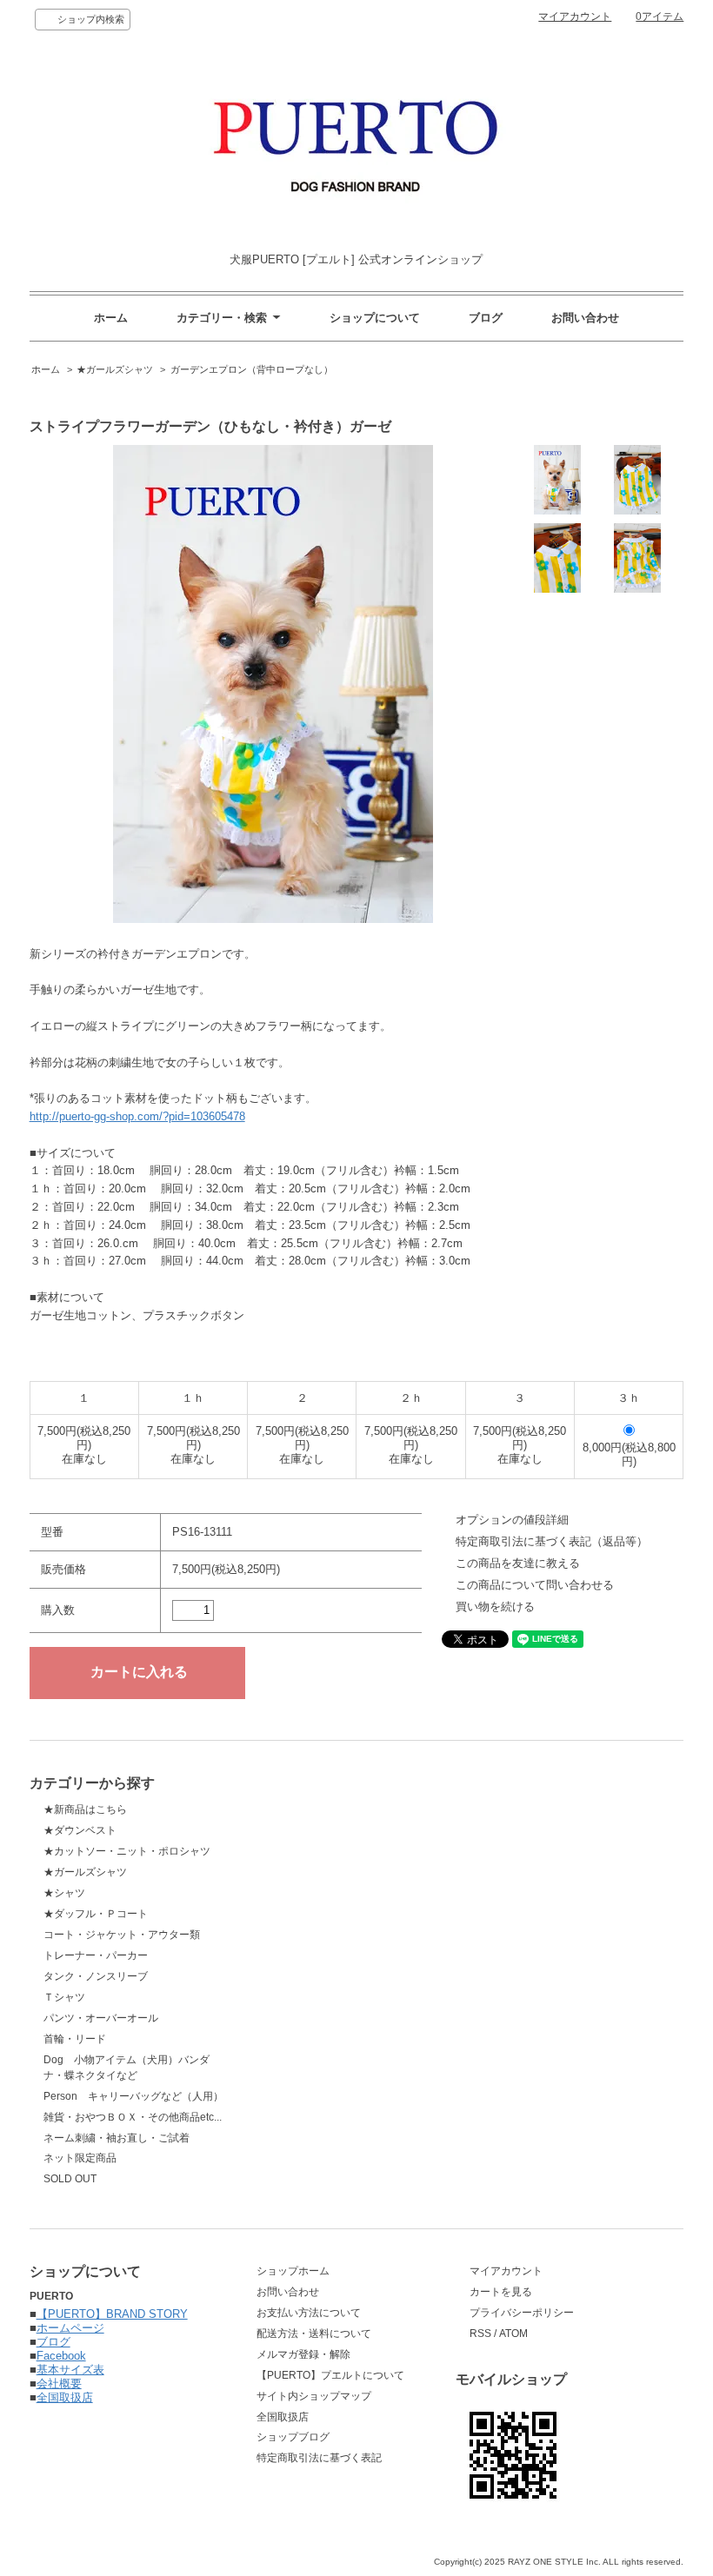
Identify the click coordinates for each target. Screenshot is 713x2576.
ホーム (111, 318)
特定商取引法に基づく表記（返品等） (552, 1541)
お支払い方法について (309, 2313)
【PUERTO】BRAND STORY (112, 2314)
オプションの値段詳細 (512, 1520)
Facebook (61, 2356)
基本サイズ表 (70, 2370)
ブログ (486, 318)
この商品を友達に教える (518, 1563)
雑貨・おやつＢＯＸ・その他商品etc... (133, 2117)
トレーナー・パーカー (96, 1955)
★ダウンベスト (80, 1830)
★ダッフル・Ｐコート (96, 1914)
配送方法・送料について (314, 2334)
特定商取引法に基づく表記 (319, 2458)
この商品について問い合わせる (535, 1585)
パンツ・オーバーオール (101, 2018)
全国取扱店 (65, 2397)
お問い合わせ (585, 318)
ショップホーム (293, 2271)
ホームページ (70, 2328)
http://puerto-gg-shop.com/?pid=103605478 (137, 1116)
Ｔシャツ (64, 1997)
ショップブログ (293, 2437)
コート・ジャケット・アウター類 (122, 1935)
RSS (480, 2334)
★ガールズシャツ (115, 369)
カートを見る (501, 2292)
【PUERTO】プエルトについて (330, 2375)
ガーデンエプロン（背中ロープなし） (252, 369)
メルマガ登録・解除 (303, 2354)
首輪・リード (75, 2039)
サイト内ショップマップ (314, 2396)
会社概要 (59, 2383)
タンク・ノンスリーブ (96, 1976)
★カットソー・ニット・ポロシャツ (127, 1851)
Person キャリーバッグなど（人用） (133, 2096)
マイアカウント (575, 17)
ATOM (513, 2334)
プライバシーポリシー (522, 2313)
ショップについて (375, 318)
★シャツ (64, 1893)
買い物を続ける (495, 1607)
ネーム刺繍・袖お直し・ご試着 (117, 2138)
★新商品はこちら (85, 1809)
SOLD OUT (70, 2179)
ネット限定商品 (80, 2158)
